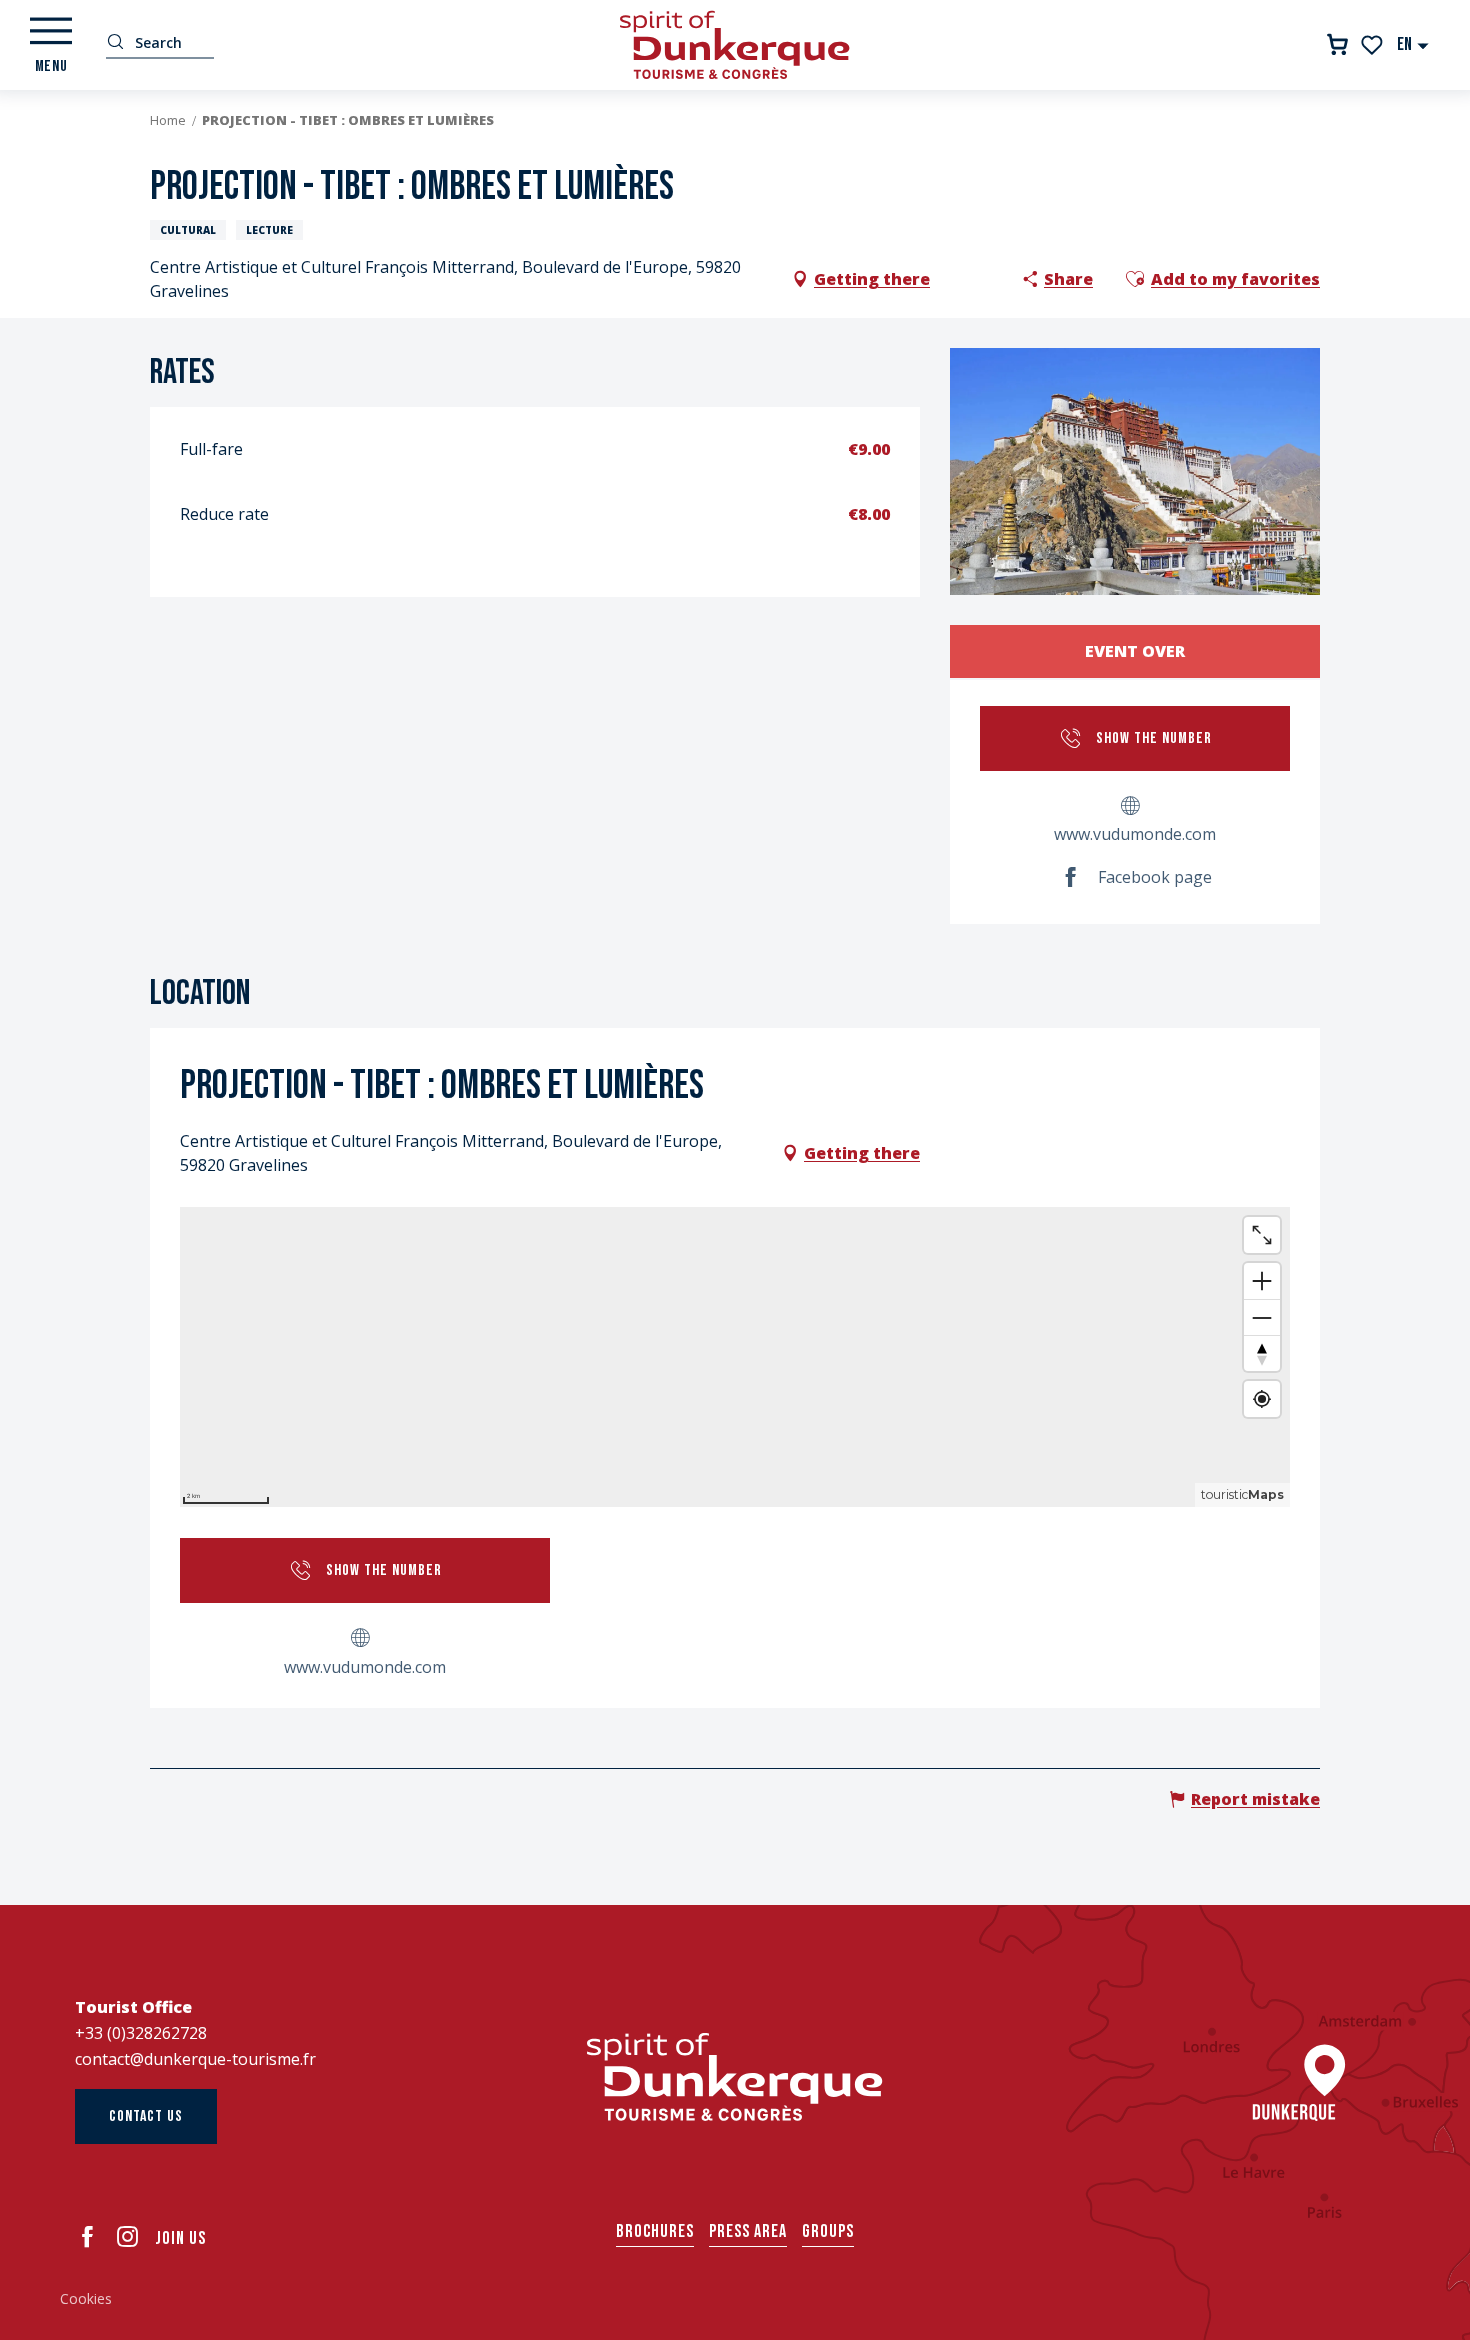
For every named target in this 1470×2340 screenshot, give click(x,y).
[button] (1413, 44)
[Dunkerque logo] (735, 2077)
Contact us (146, 2116)
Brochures (655, 2231)
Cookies (86, 2298)
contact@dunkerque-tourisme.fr (195, 2059)
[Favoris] (1373, 45)
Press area (748, 2231)
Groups (828, 2231)
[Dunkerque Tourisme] (735, 45)
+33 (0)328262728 (141, 2033)
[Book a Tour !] (1337, 44)
